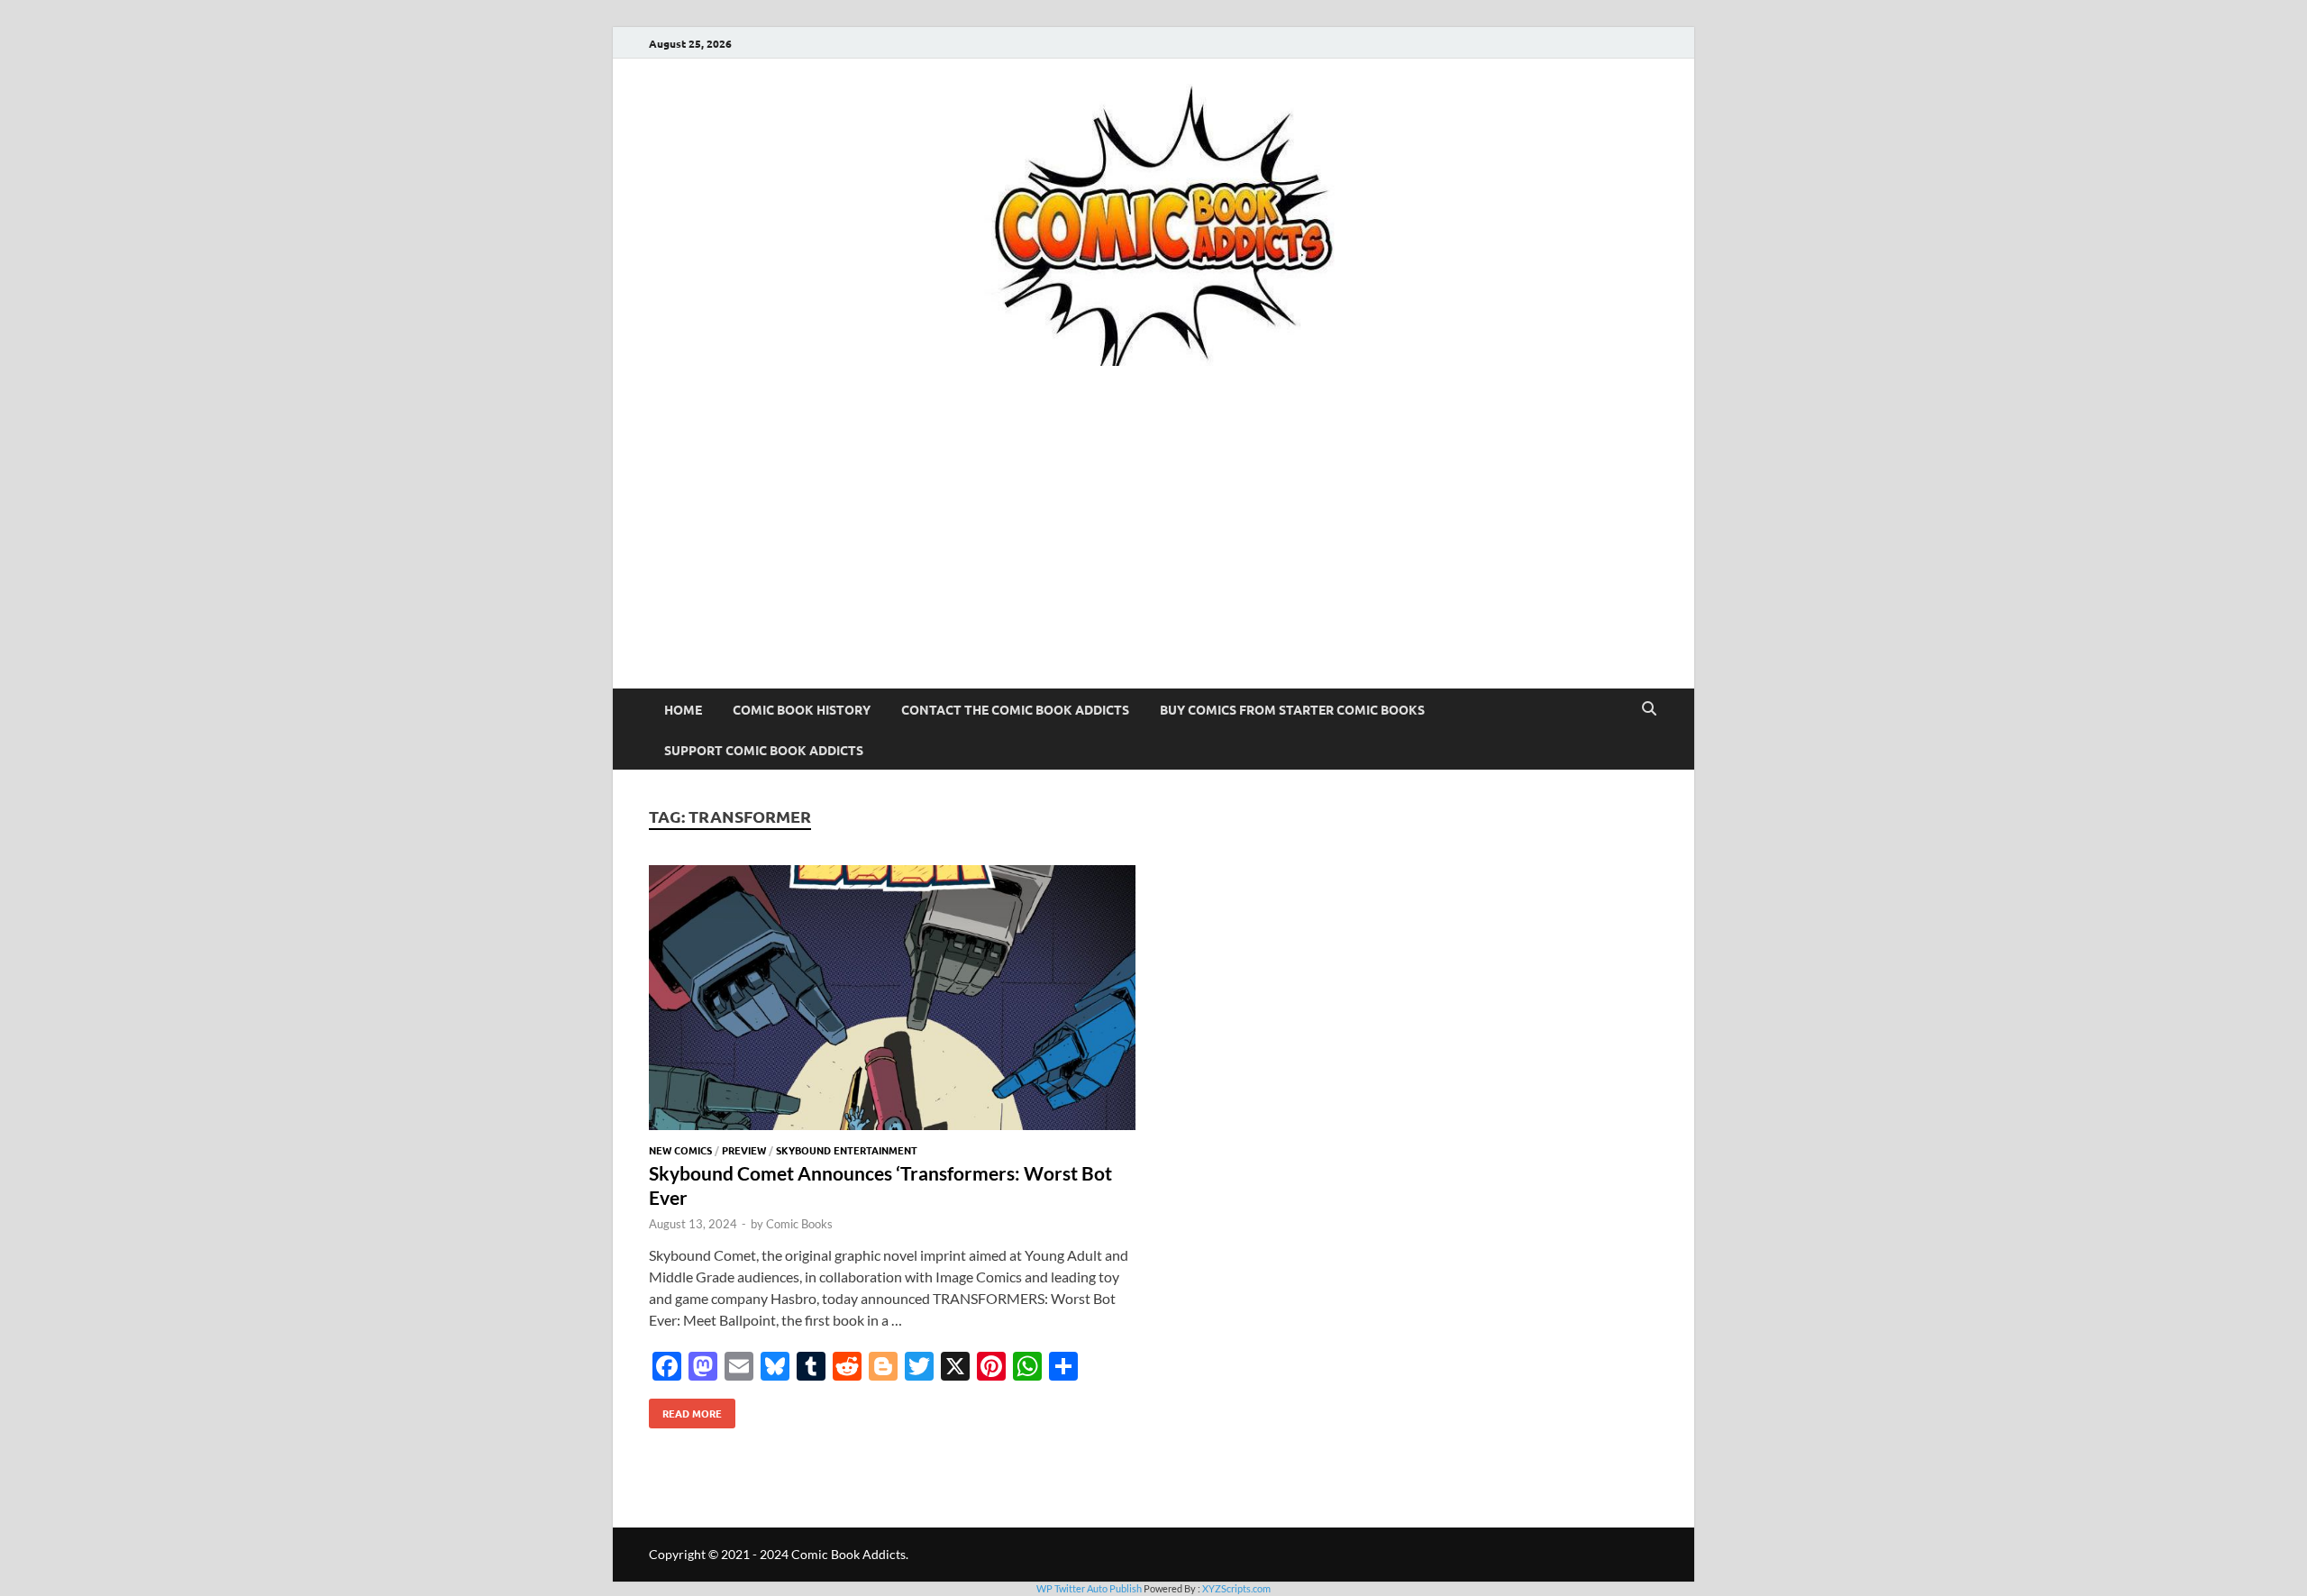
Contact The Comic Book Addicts (1015, 709)
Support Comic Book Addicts (764, 750)
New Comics (680, 1150)
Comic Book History (802, 709)
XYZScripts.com (1236, 1588)
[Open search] (1649, 709)
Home (683, 709)
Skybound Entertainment (847, 1150)
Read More (685, 1409)
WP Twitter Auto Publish (1089, 1588)
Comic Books (799, 1224)
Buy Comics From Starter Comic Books (1292, 709)
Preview (744, 1150)
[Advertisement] (1153, 553)
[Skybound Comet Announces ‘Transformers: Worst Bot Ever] (892, 1000)
